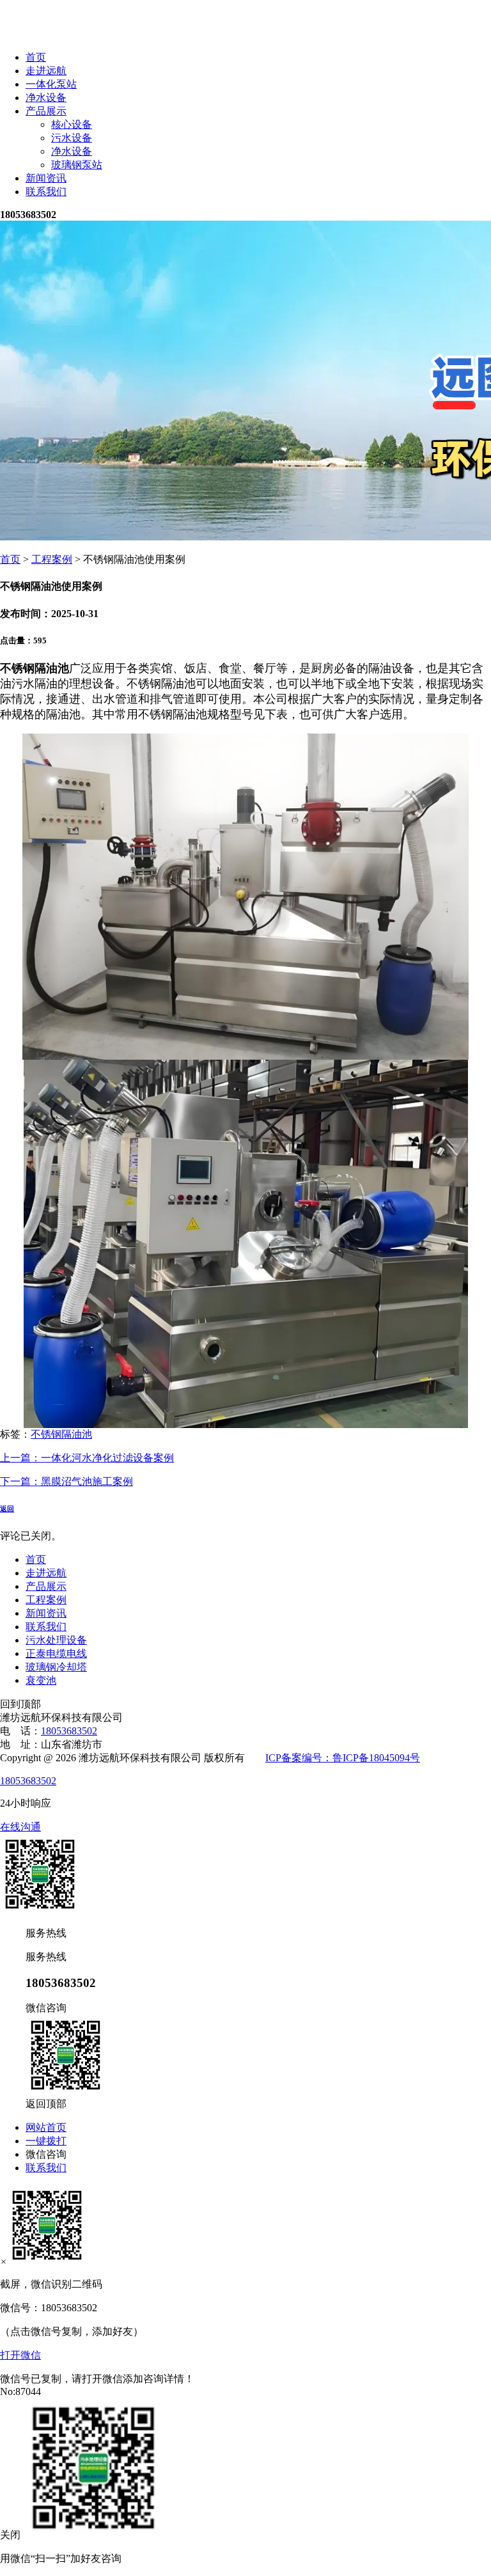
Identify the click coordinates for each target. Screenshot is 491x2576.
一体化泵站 (51, 84)
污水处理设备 (56, 1640)
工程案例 (52, 559)
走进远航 (46, 71)
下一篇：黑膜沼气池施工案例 (66, 1481)
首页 (36, 57)
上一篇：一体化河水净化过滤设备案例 (87, 1458)
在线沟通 (20, 1827)
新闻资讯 (46, 178)
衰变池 (41, 1680)
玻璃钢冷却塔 (56, 1667)
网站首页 (46, 2127)
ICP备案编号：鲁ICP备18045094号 (343, 1758)
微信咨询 (46, 2154)
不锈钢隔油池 (61, 1434)
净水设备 (46, 98)
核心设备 (72, 124)
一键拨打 (46, 2141)
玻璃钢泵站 (77, 165)
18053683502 (69, 1731)
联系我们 (46, 192)
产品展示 (46, 111)
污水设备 (72, 138)
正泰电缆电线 (56, 1653)
